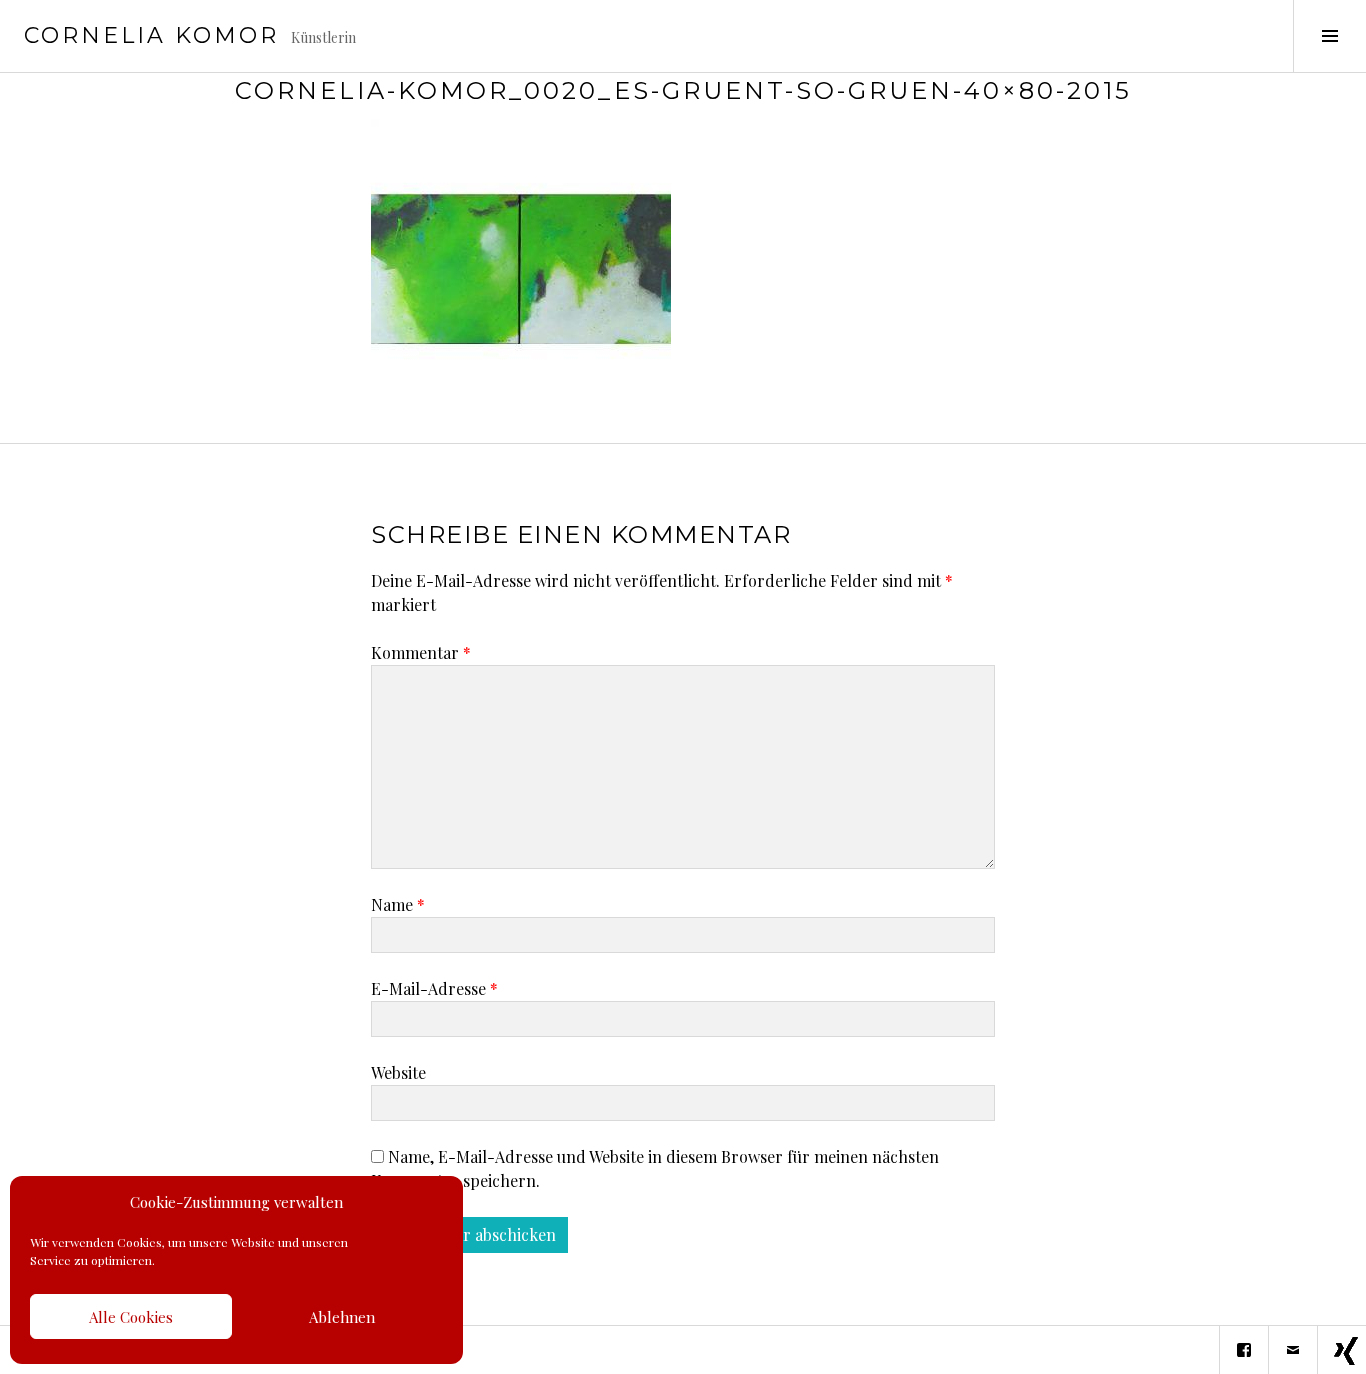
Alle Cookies (131, 1317)
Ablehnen (342, 1317)
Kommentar (421, 652)
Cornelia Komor (151, 35)
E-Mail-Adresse (434, 988)
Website (398, 1072)
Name (398, 904)
